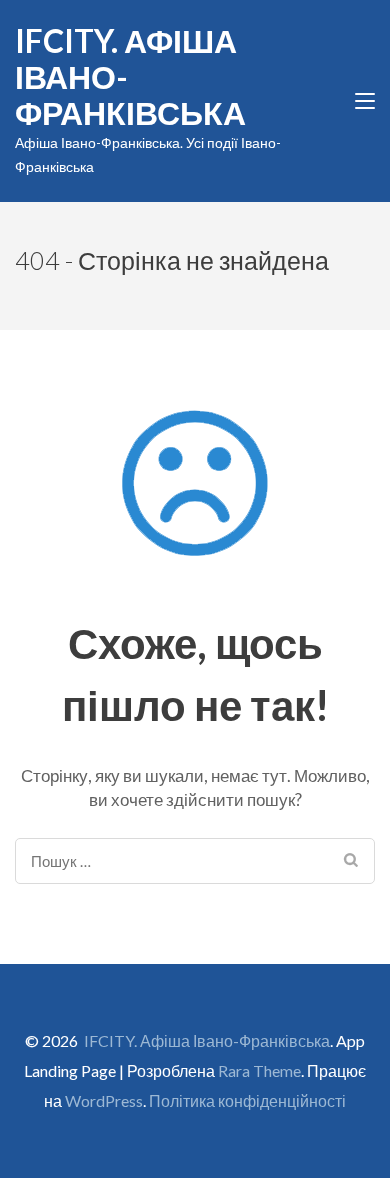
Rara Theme (259, 1070)
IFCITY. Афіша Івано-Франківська (207, 1040)
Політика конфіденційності (247, 1100)
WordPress (104, 1100)
